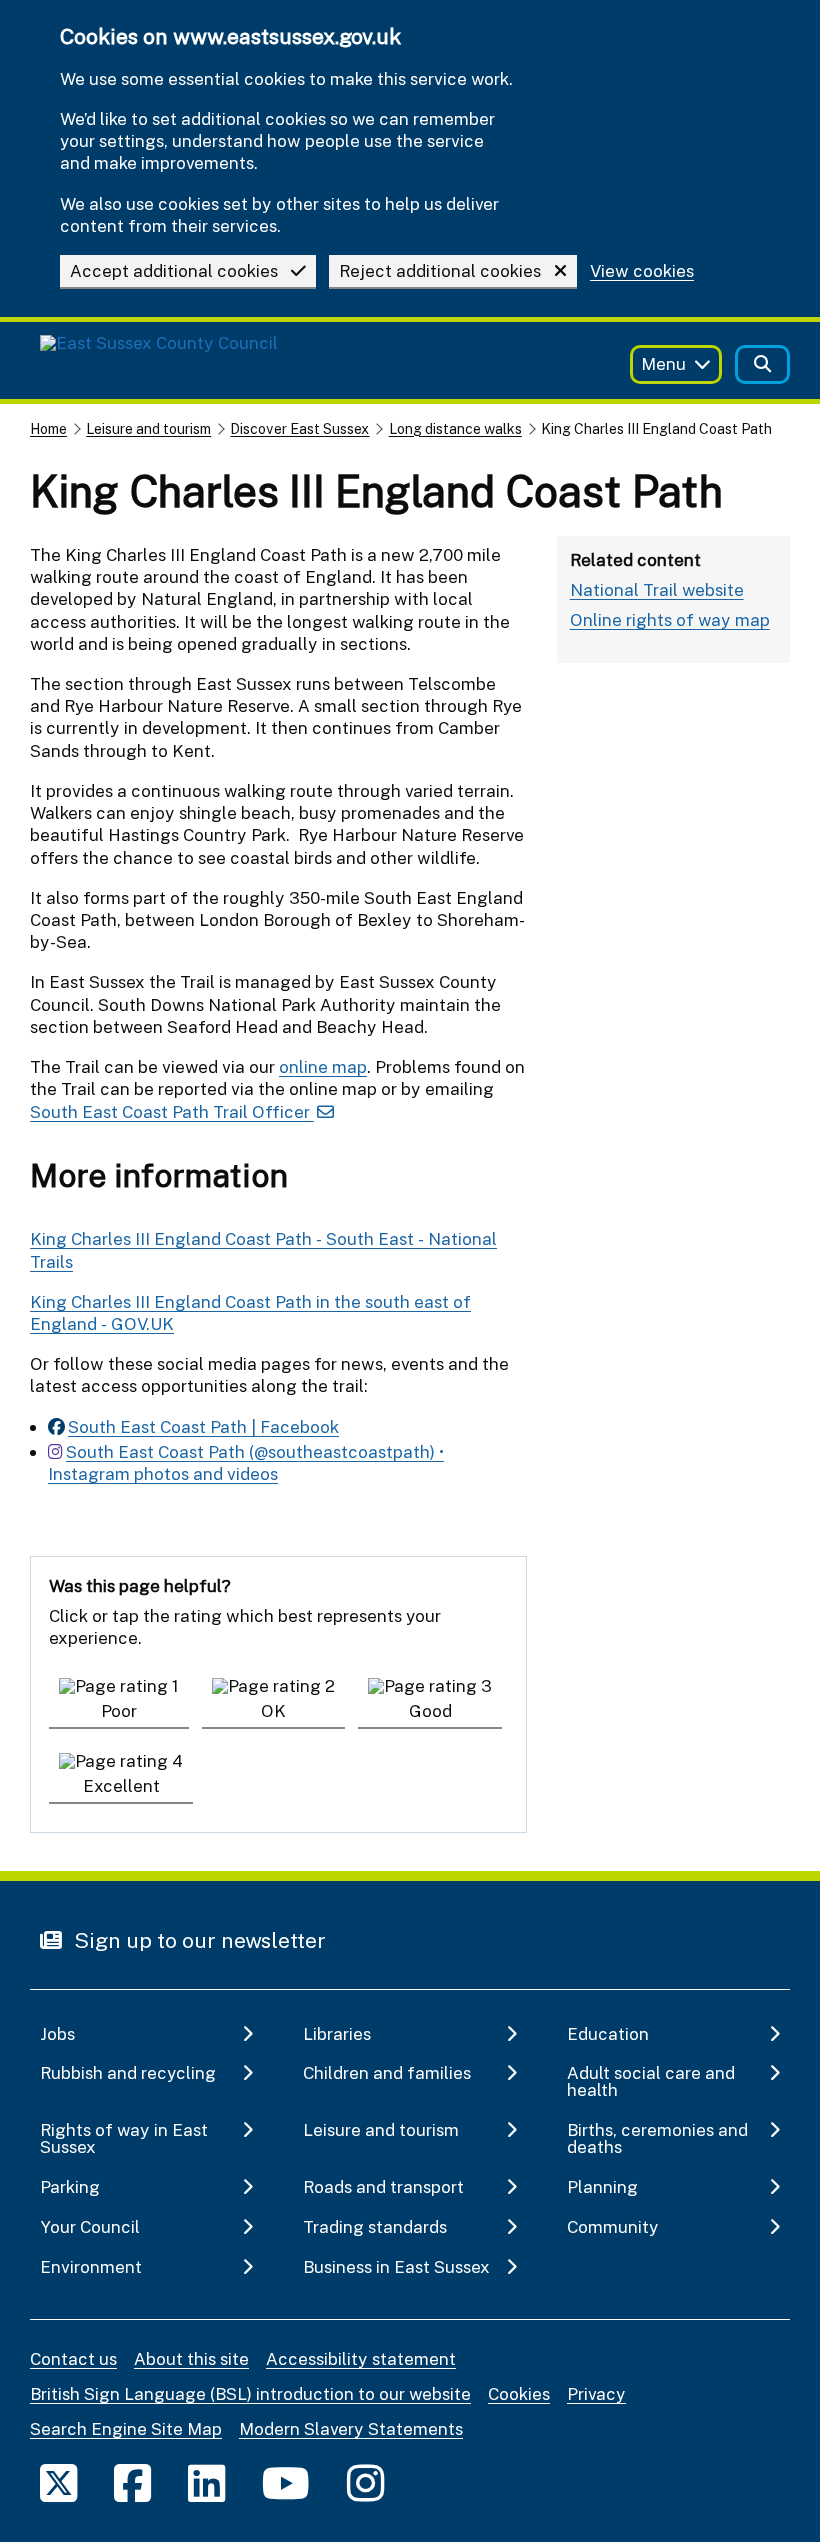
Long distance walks (455, 428)
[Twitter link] (58, 2482)
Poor (119, 1710)
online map (323, 1066)
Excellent (121, 1785)
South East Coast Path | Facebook (203, 1426)
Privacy (596, 2393)
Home (48, 428)
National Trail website (657, 589)
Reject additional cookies (440, 270)
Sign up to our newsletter (197, 1940)
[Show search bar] (762, 364)
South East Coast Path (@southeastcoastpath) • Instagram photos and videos (246, 1462)
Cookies (519, 2393)
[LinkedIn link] (206, 2482)
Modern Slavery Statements (351, 2428)
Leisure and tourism (148, 428)
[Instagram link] (365, 2482)
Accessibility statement (361, 2358)
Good (430, 1710)
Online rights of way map (670, 619)
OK (273, 1710)
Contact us (73, 2358)
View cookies (642, 271)
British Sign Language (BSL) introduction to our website (250, 2393)
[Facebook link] (132, 2482)
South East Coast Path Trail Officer (172, 1111)
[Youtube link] (286, 2482)
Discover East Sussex (299, 428)
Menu (663, 363)
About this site (191, 2358)
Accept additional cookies (174, 270)
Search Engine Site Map (126, 2428)
